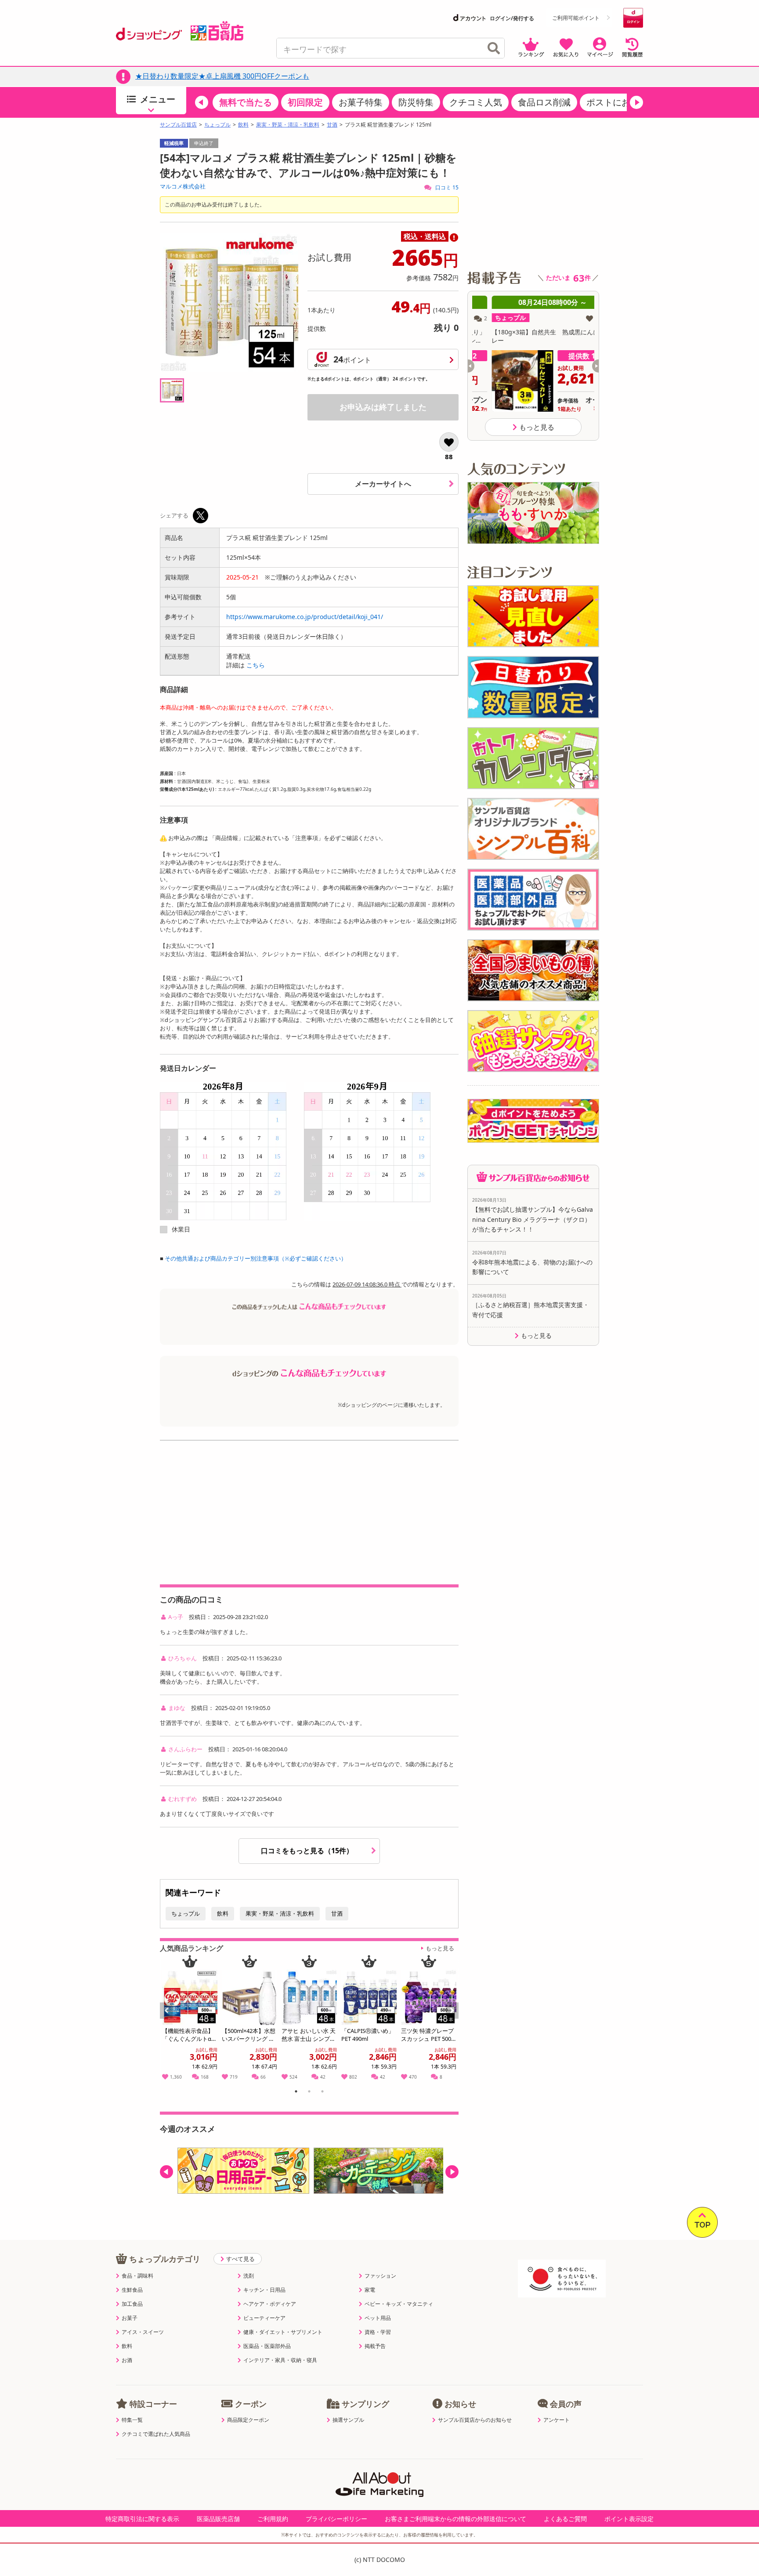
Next (453, 2020)
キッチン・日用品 (264, 2290)
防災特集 (416, 102)
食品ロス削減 (544, 102)
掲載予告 (375, 2346)
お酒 (127, 2360)
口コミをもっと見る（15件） (308, 1851)
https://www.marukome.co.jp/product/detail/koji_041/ (305, 617)
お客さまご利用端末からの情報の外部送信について (455, 2519)
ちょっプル (217, 125)
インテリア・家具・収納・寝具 (280, 2360)
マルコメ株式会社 (183, 186)
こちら (256, 665)
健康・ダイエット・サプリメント (283, 2332)
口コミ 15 (446, 187)
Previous (170, 2020)
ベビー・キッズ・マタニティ (399, 2304)
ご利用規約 (273, 2519)
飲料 (243, 125)
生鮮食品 (132, 2290)
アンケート (557, 2420)
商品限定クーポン (248, 2420)
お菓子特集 (361, 102)
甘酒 (332, 125)
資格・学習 (378, 2332)
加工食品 (132, 2304)
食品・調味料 (137, 2276)
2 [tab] (309, 2093)
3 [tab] (323, 2093)
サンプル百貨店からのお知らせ (475, 2420)
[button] (202, 102)
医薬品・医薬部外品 (267, 2346)
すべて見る (240, 2259)
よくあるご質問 (565, 2519)
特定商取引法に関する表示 (142, 2519)
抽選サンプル (348, 2420)
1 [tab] (296, 2093)
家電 (370, 2290)
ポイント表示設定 (629, 2519)
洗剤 (249, 2276)
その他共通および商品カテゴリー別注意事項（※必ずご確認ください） (256, 1258)
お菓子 (130, 2318)
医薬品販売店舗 (218, 2519)
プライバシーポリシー (336, 2519)
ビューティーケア (264, 2318)
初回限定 (305, 102)
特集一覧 (132, 2420)
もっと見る (440, 1948)
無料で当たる (246, 102)
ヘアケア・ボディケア (270, 2304)
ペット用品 (378, 2318)
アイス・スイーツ (143, 2332)
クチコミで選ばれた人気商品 (156, 2434)
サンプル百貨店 (178, 125)
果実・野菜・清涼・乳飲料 (288, 125)
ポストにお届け (617, 102)
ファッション (380, 2276)
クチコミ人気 (476, 102)
